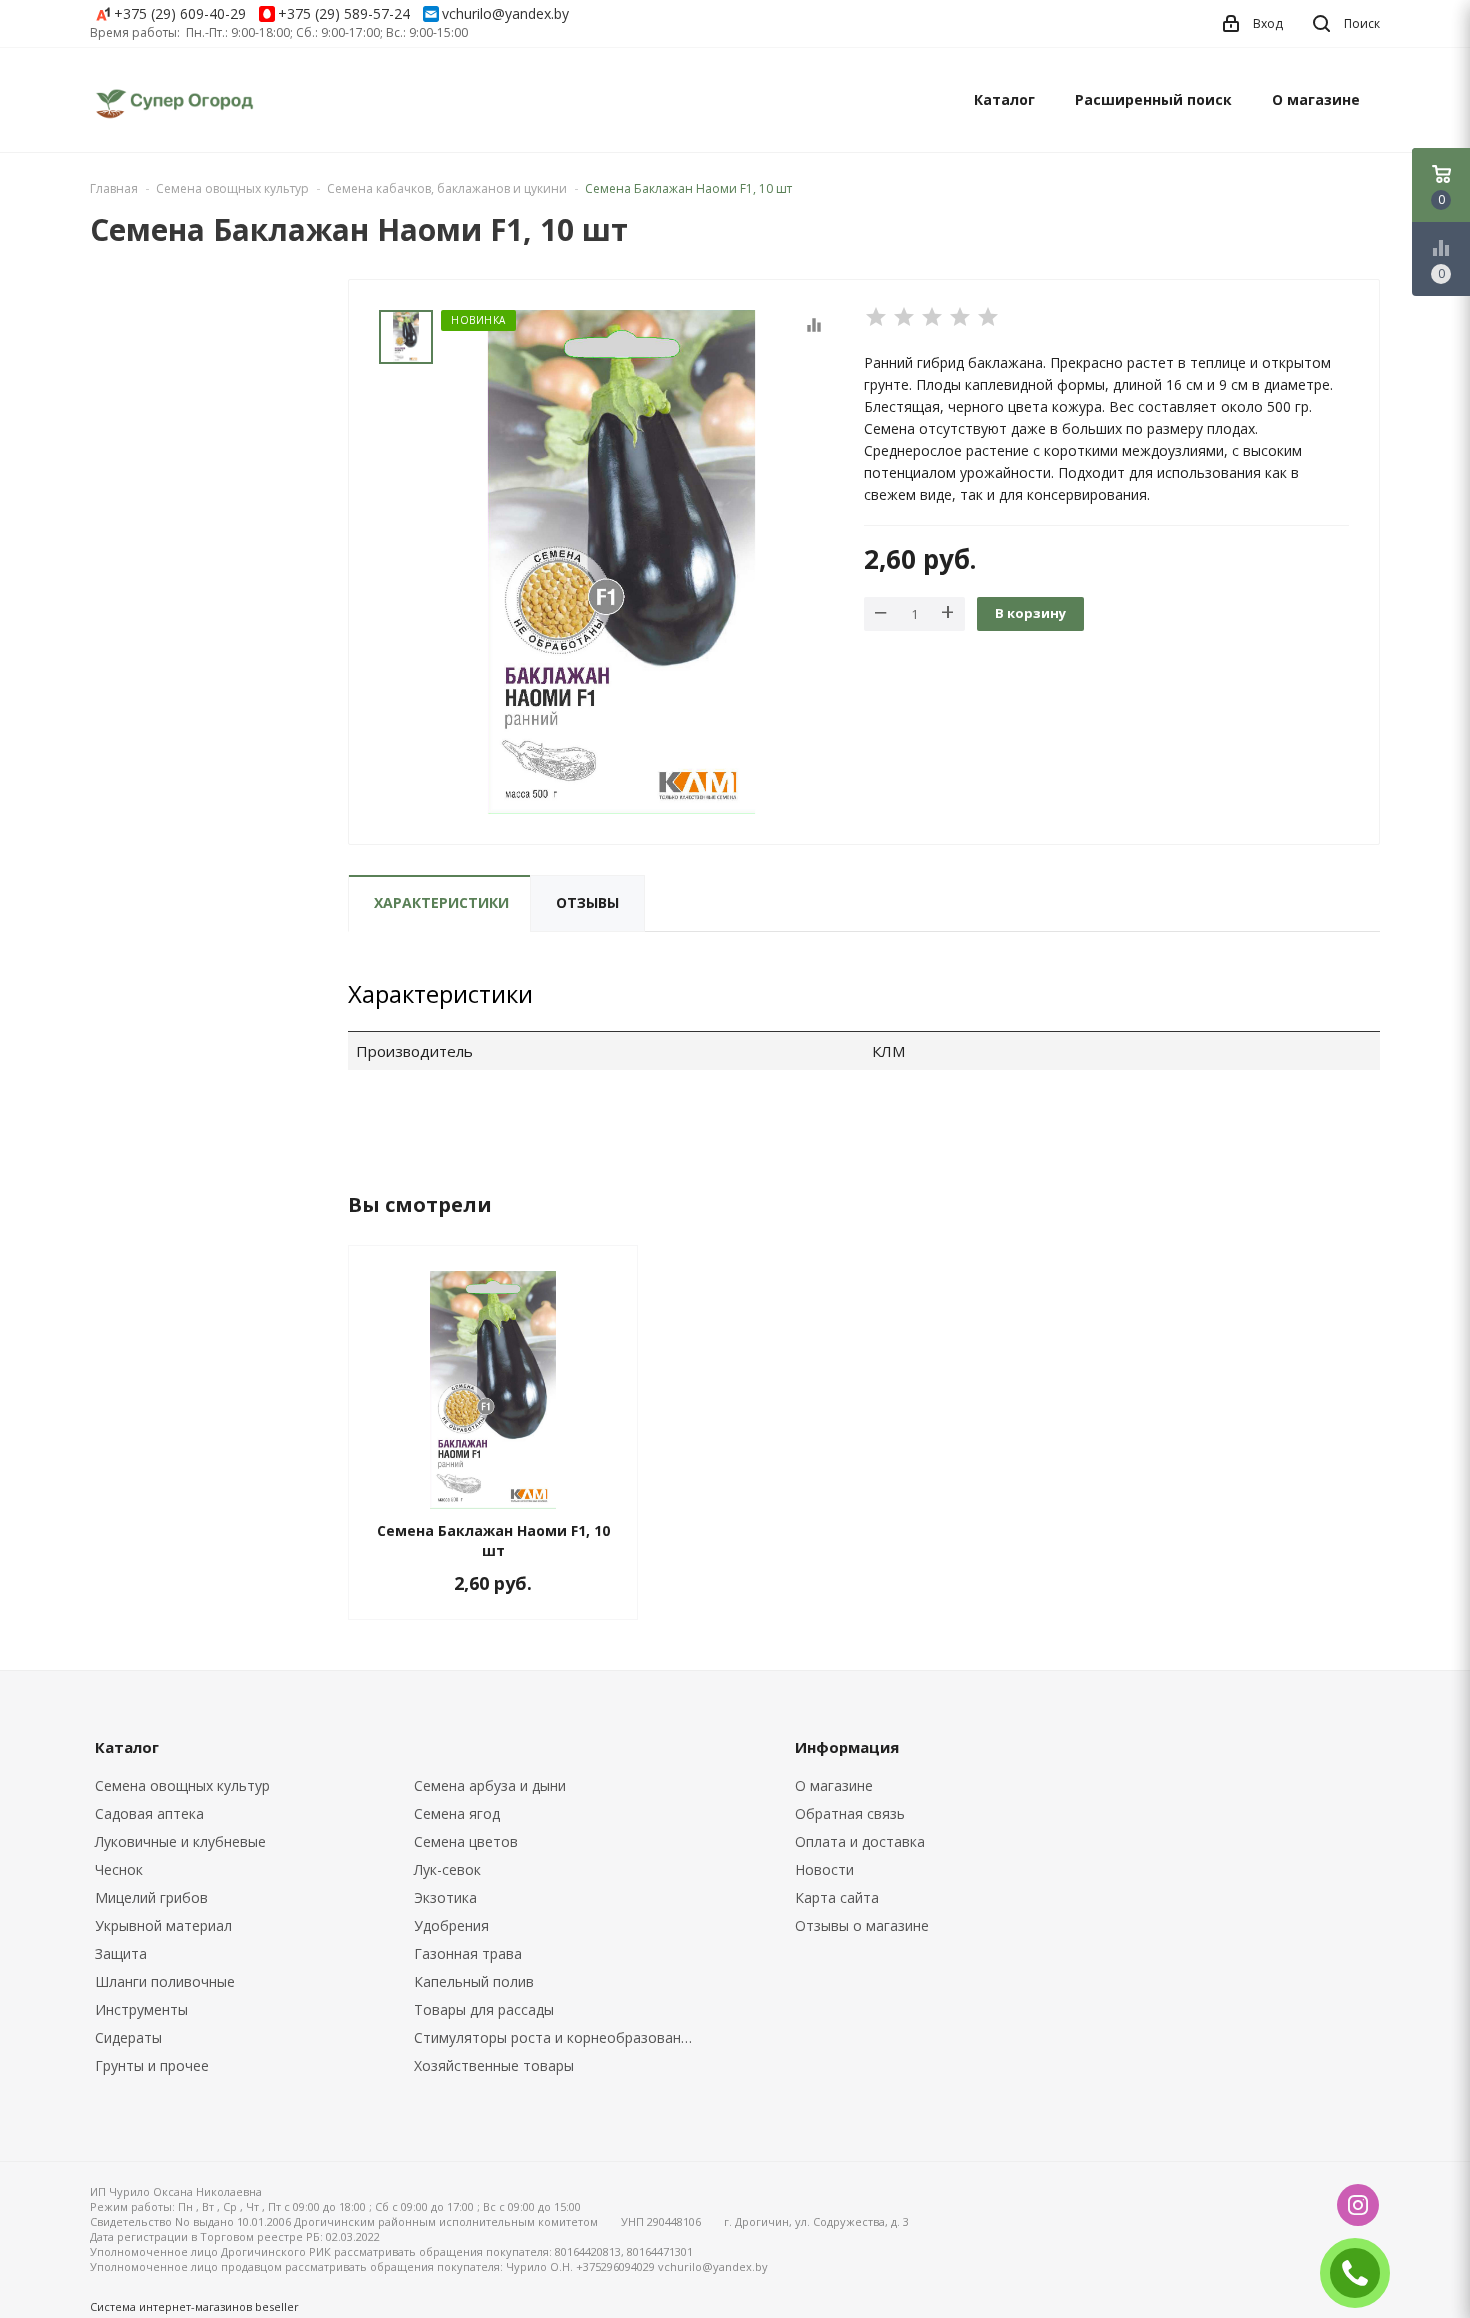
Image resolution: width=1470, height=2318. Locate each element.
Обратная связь (850, 1813)
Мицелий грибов (151, 1897)
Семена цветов (466, 1841)
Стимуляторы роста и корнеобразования (555, 2037)
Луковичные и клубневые (180, 1841)
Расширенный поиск (1153, 99)
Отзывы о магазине (862, 1925)
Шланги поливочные (165, 1981)
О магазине (1316, 99)
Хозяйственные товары (494, 2065)
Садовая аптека (149, 1813)
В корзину (1030, 613)
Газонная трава (468, 1953)
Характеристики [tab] (441, 902)
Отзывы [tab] (587, 902)
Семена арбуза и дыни (490, 1785)
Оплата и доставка (860, 1841)
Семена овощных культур (182, 1785)
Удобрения (451, 1925)
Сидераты (128, 2037)
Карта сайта (837, 1897)
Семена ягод (457, 1813)
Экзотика (445, 1897)
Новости (824, 1869)
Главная (114, 188)
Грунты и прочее (152, 2065)
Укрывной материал (163, 1925)
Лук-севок (447, 1869)
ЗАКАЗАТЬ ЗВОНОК (1363, 2272)
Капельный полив (474, 1981)
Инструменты (141, 2009)
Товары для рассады (484, 2009)
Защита (121, 1953)
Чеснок (119, 1869)
